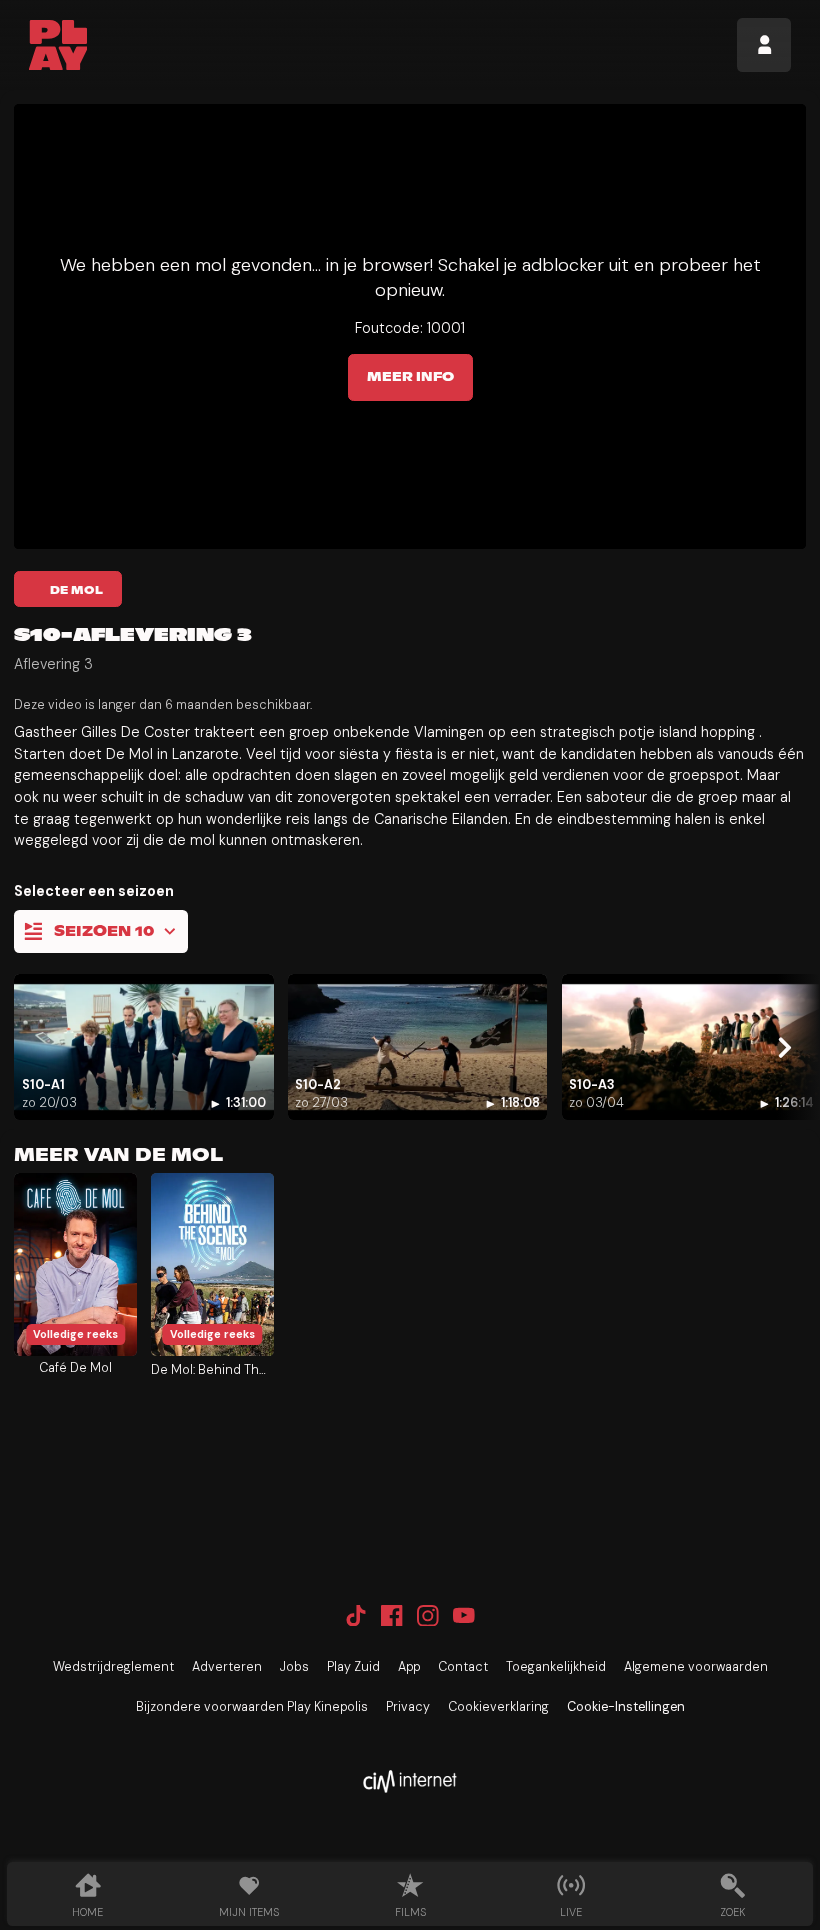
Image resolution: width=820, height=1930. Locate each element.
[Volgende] (784, 1047)
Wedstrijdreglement (113, 1667)
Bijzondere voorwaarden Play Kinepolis (252, 1707)
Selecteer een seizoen (94, 891)
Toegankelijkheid (556, 1667)
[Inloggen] (764, 45)
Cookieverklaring (498, 1707)
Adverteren (227, 1667)
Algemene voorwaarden (696, 1667)
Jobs (294, 1667)
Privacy (408, 1707)
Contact (463, 1667)
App (409, 1667)
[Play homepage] (58, 45)
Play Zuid (353, 1667)
